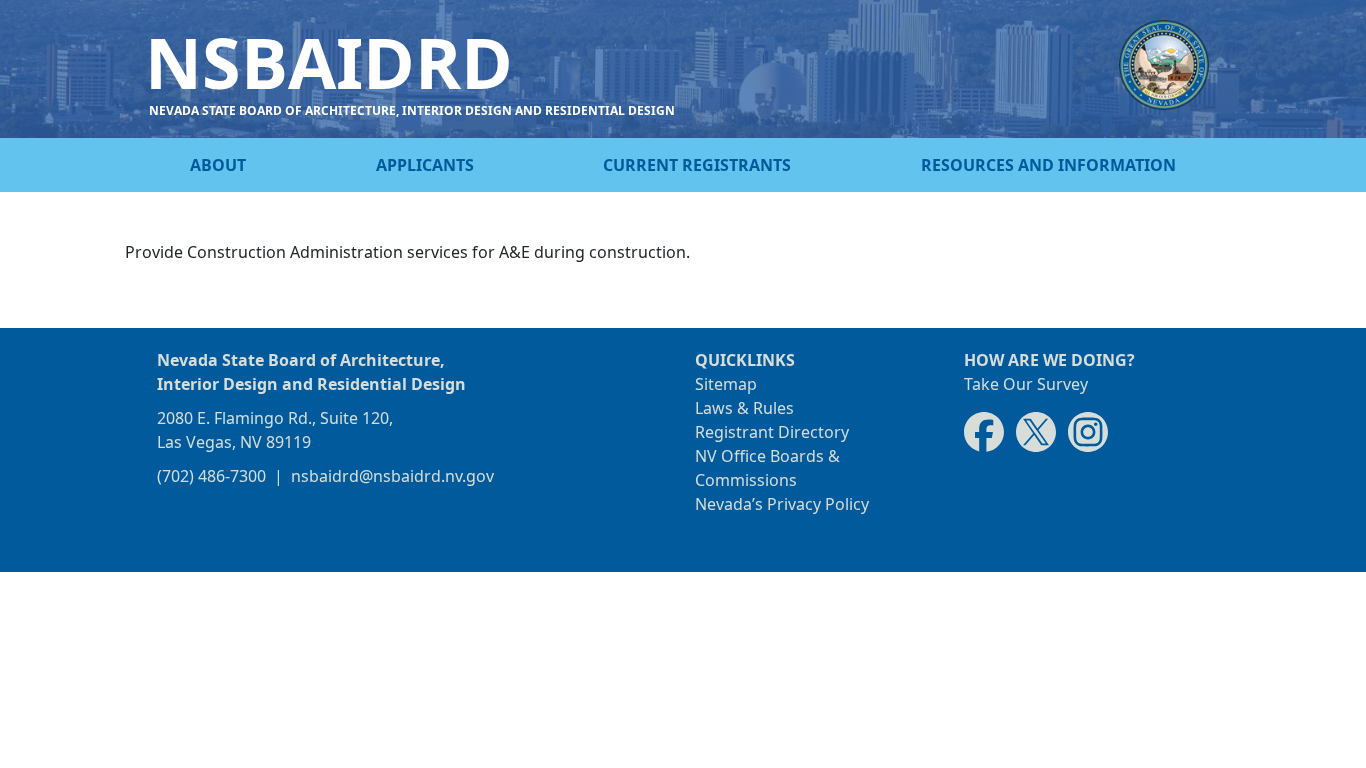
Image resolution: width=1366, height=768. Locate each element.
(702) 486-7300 (211, 476)
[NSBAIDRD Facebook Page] (984, 431)
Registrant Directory (772, 432)
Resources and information (1048, 165)
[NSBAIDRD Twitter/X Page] (1036, 431)
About (218, 165)
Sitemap (726, 384)
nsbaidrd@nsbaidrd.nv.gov (392, 476)
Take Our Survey (1026, 384)
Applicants (425, 165)
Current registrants (697, 165)
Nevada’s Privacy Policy (782, 504)
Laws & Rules (744, 408)
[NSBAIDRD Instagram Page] (1088, 431)
